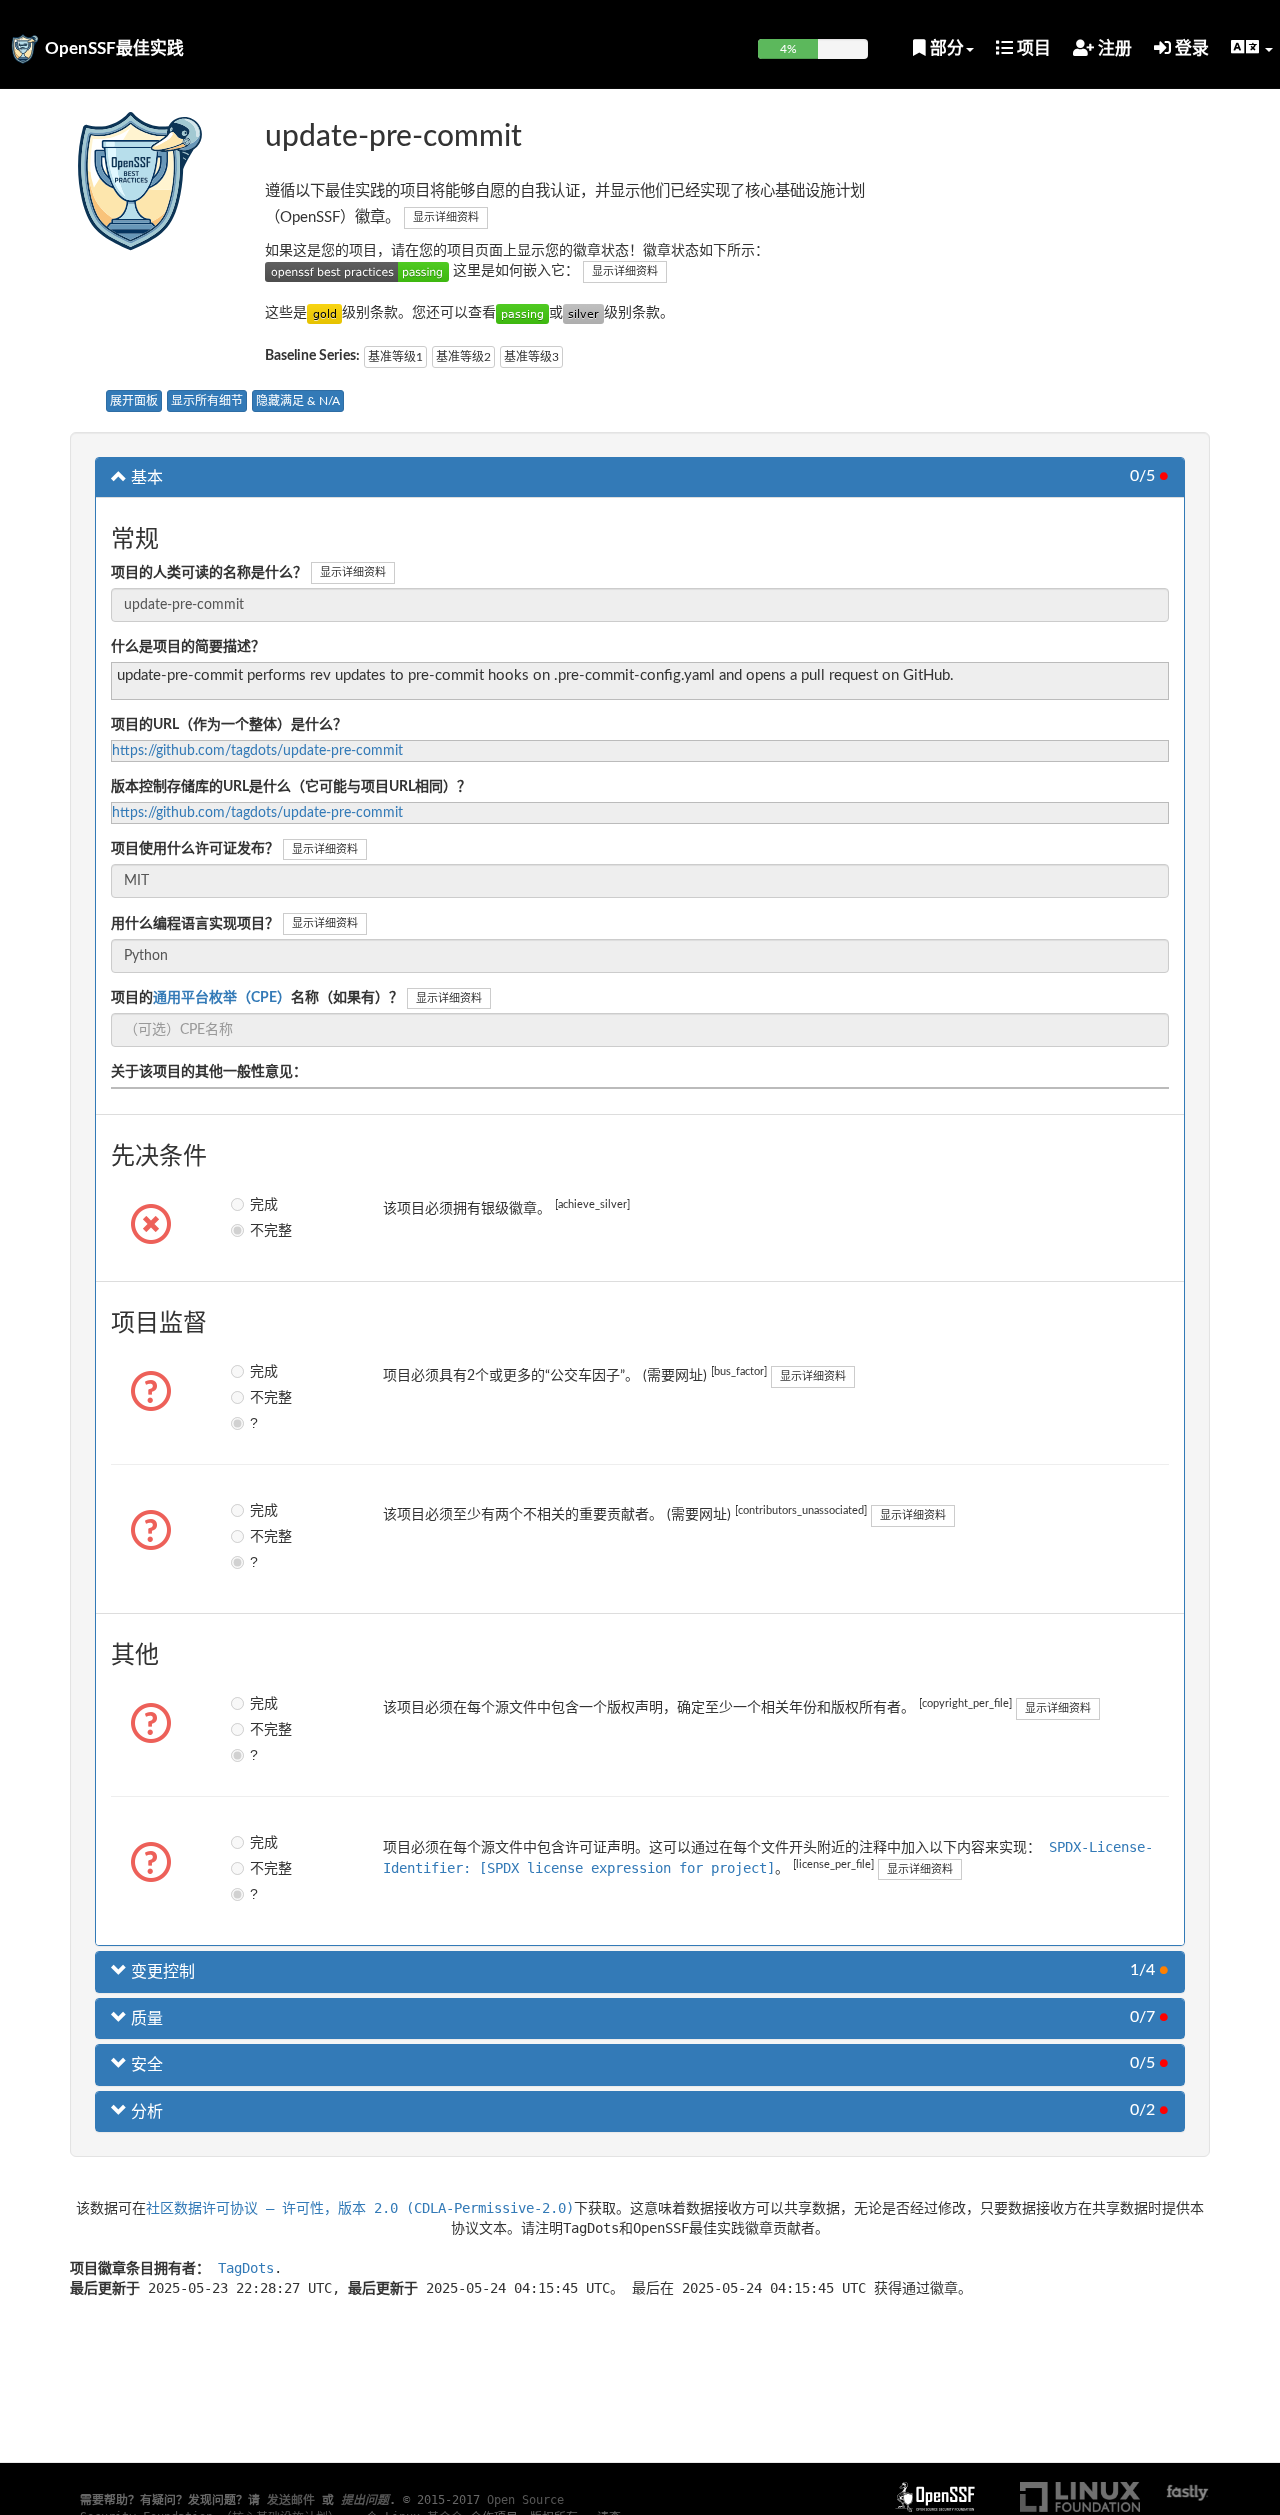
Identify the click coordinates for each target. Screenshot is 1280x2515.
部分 (945, 48)
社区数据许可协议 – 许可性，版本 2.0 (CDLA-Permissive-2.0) (360, 2208)
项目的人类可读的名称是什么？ (209, 573)
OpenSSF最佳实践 (114, 48)
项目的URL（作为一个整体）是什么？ (229, 725)
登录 (1190, 48)
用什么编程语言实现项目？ (195, 924)
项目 (1032, 48)
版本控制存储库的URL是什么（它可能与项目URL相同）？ (291, 787)
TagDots (246, 2268)
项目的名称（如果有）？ (257, 998)
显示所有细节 (207, 401)
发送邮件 (291, 2500)
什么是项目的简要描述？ (188, 647)
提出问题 (365, 2500)
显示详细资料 (446, 217)
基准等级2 (463, 357)
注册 (1113, 48)
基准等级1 (395, 357)
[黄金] (324, 313)
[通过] (522, 313)
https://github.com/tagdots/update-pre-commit (257, 751)
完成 (264, 1204)
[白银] (583, 313)
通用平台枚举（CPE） (222, 998)
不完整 (264, 1230)
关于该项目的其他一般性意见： (209, 1072)
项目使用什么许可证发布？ (195, 849)
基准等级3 (531, 357)
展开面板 (134, 401)
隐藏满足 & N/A (298, 401)
